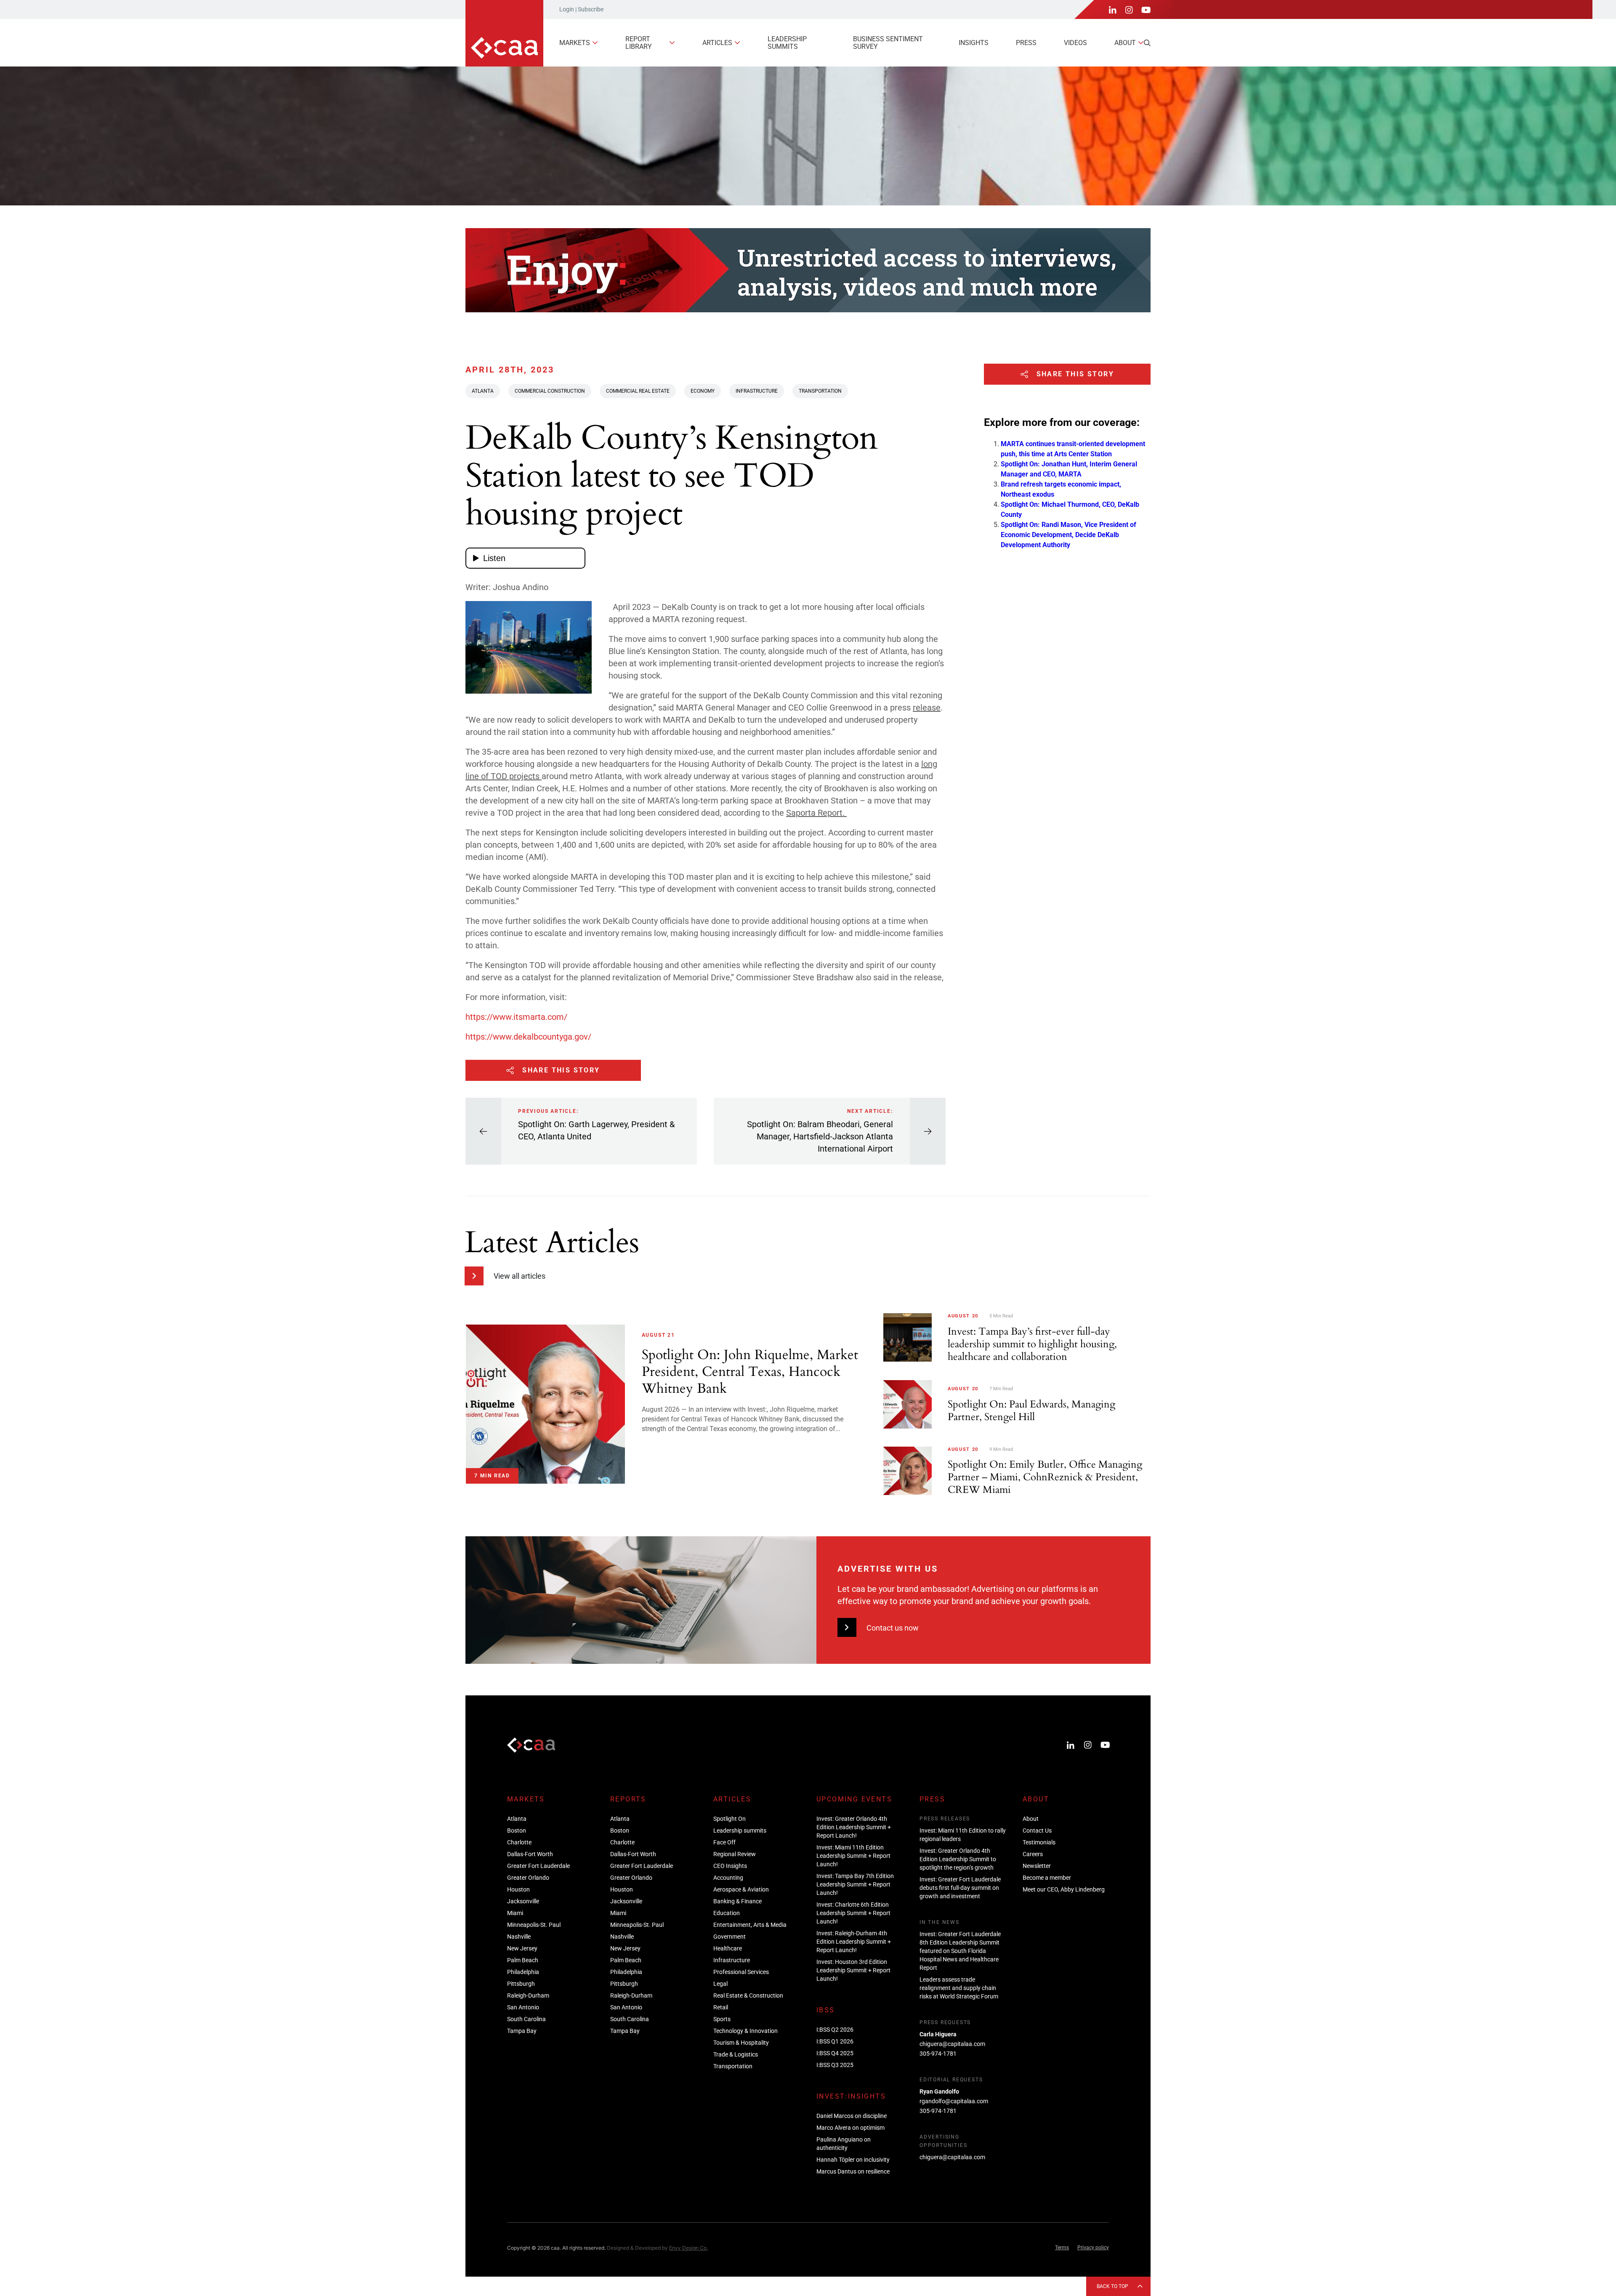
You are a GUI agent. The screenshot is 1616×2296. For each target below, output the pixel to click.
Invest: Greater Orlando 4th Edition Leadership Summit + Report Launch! (854, 1827)
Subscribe (591, 9)
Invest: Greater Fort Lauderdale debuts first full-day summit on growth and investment (960, 1888)
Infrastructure (757, 391)
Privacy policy (1093, 2248)
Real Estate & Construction (748, 1995)
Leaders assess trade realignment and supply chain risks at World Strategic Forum (959, 1988)
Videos (1075, 43)
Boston (517, 1830)
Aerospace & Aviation (741, 1889)
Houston (518, 1889)
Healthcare (728, 1948)
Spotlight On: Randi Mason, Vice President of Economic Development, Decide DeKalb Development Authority (1068, 535)
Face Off (724, 1842)
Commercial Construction (550, 391)
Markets (575, 43)
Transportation (820, 391)
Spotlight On (730, 1819)
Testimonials (1039, 1842)
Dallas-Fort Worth (530, 1854)
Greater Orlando (528, 1878)
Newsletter (1037, 1866)
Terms (1062, 2248)
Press (1026, 43)
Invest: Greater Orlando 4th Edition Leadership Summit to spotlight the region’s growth (958, 1859)
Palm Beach (523, 1960)
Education (727, 1913)
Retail (721, 2007)
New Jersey (522, 1948)
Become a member (1047, 1878)
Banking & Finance (738, 1901)
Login (567, 9)
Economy (703, 391)
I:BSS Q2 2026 (835, 2030)
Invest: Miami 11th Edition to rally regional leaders (963, 1835)
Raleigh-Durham (528, 1995)
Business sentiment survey (888, 43)
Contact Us (1037, 1830)
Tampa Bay (522, 2031)
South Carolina (526, 2019)
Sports (722, 2019)
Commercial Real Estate (638, 391)
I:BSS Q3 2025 (835, 2065)
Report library (639, 43)
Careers (1033, 1854)
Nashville (519, 1937)
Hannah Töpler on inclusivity (853, 2160)
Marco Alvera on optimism (851, 2128)
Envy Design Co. (688, 2248)
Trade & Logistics (736, 2054)
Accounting (728, 1878)
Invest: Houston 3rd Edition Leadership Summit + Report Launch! (853, 1970)
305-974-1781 (938, 2054)
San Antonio (523, 2007)
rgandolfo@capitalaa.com (954, 2101)
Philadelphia (523, 1972)
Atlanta (483, 391)
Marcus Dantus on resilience (853, 2171)
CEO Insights (730, 1866)
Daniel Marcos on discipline (852, 2116)
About (1125, 43)
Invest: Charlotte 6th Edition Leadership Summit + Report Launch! (853, 1913)
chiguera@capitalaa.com (952, 2044)
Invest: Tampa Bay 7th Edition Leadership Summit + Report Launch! (855, 1884)
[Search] (1147, 43)
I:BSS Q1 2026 (835, 2041)
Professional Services (741, 1972)
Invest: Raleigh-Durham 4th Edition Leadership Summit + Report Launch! (854, 1942)
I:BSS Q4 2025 (835, 2053)
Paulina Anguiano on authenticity (844, 2144)
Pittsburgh (521, 1984)
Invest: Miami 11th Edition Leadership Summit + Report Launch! (853, 1856)
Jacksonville (523, 1901)
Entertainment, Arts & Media (750, 1925)
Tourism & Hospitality (741, 2043)
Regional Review (735, 1854)
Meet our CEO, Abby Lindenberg (1064, 1889)
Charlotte (519, 1842)
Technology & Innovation (746, 2031)
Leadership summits (787, 43)
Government (730, 1937)
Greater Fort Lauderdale (538, 1866)
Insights (974, 43)
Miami (515, 1913)
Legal (720, 1984)
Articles (717, 43)
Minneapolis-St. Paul (534, 1925)
